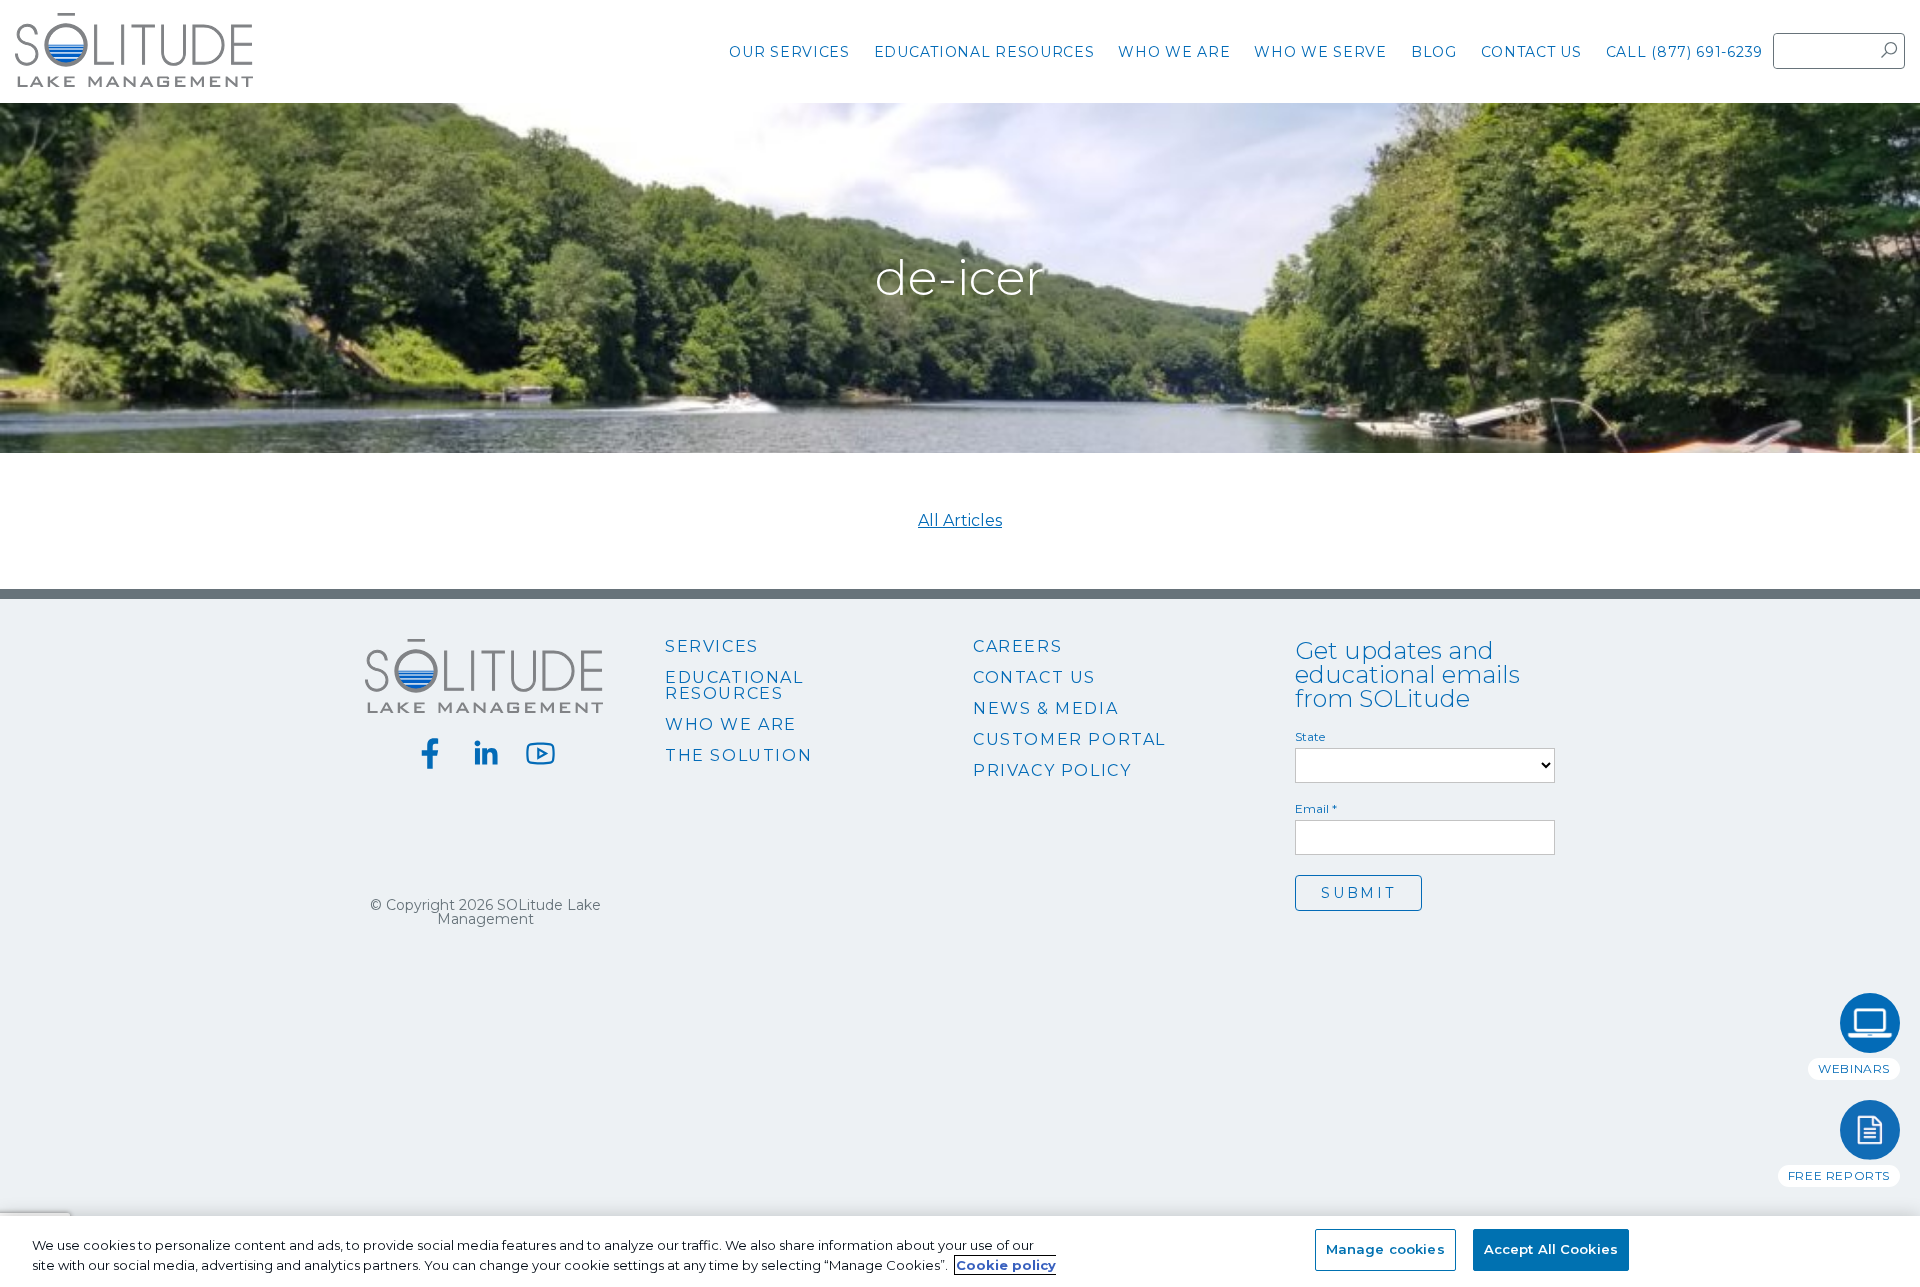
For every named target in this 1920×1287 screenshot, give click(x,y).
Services (712, 647)
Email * (1316, 809)
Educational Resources (734, 686)
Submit (1358, 893)
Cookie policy (1006, 1265)
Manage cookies (1385, 1249)
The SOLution (738, 756)
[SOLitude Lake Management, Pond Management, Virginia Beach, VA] (960, 970)
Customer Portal (1069, 740)
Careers (1017, 647)
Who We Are (731, 725)
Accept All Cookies (1551, 1249)
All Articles (960, 521)
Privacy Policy (1052, 771)
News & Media (1045, 709)
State (1310, 737)
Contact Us (1034, 678)
